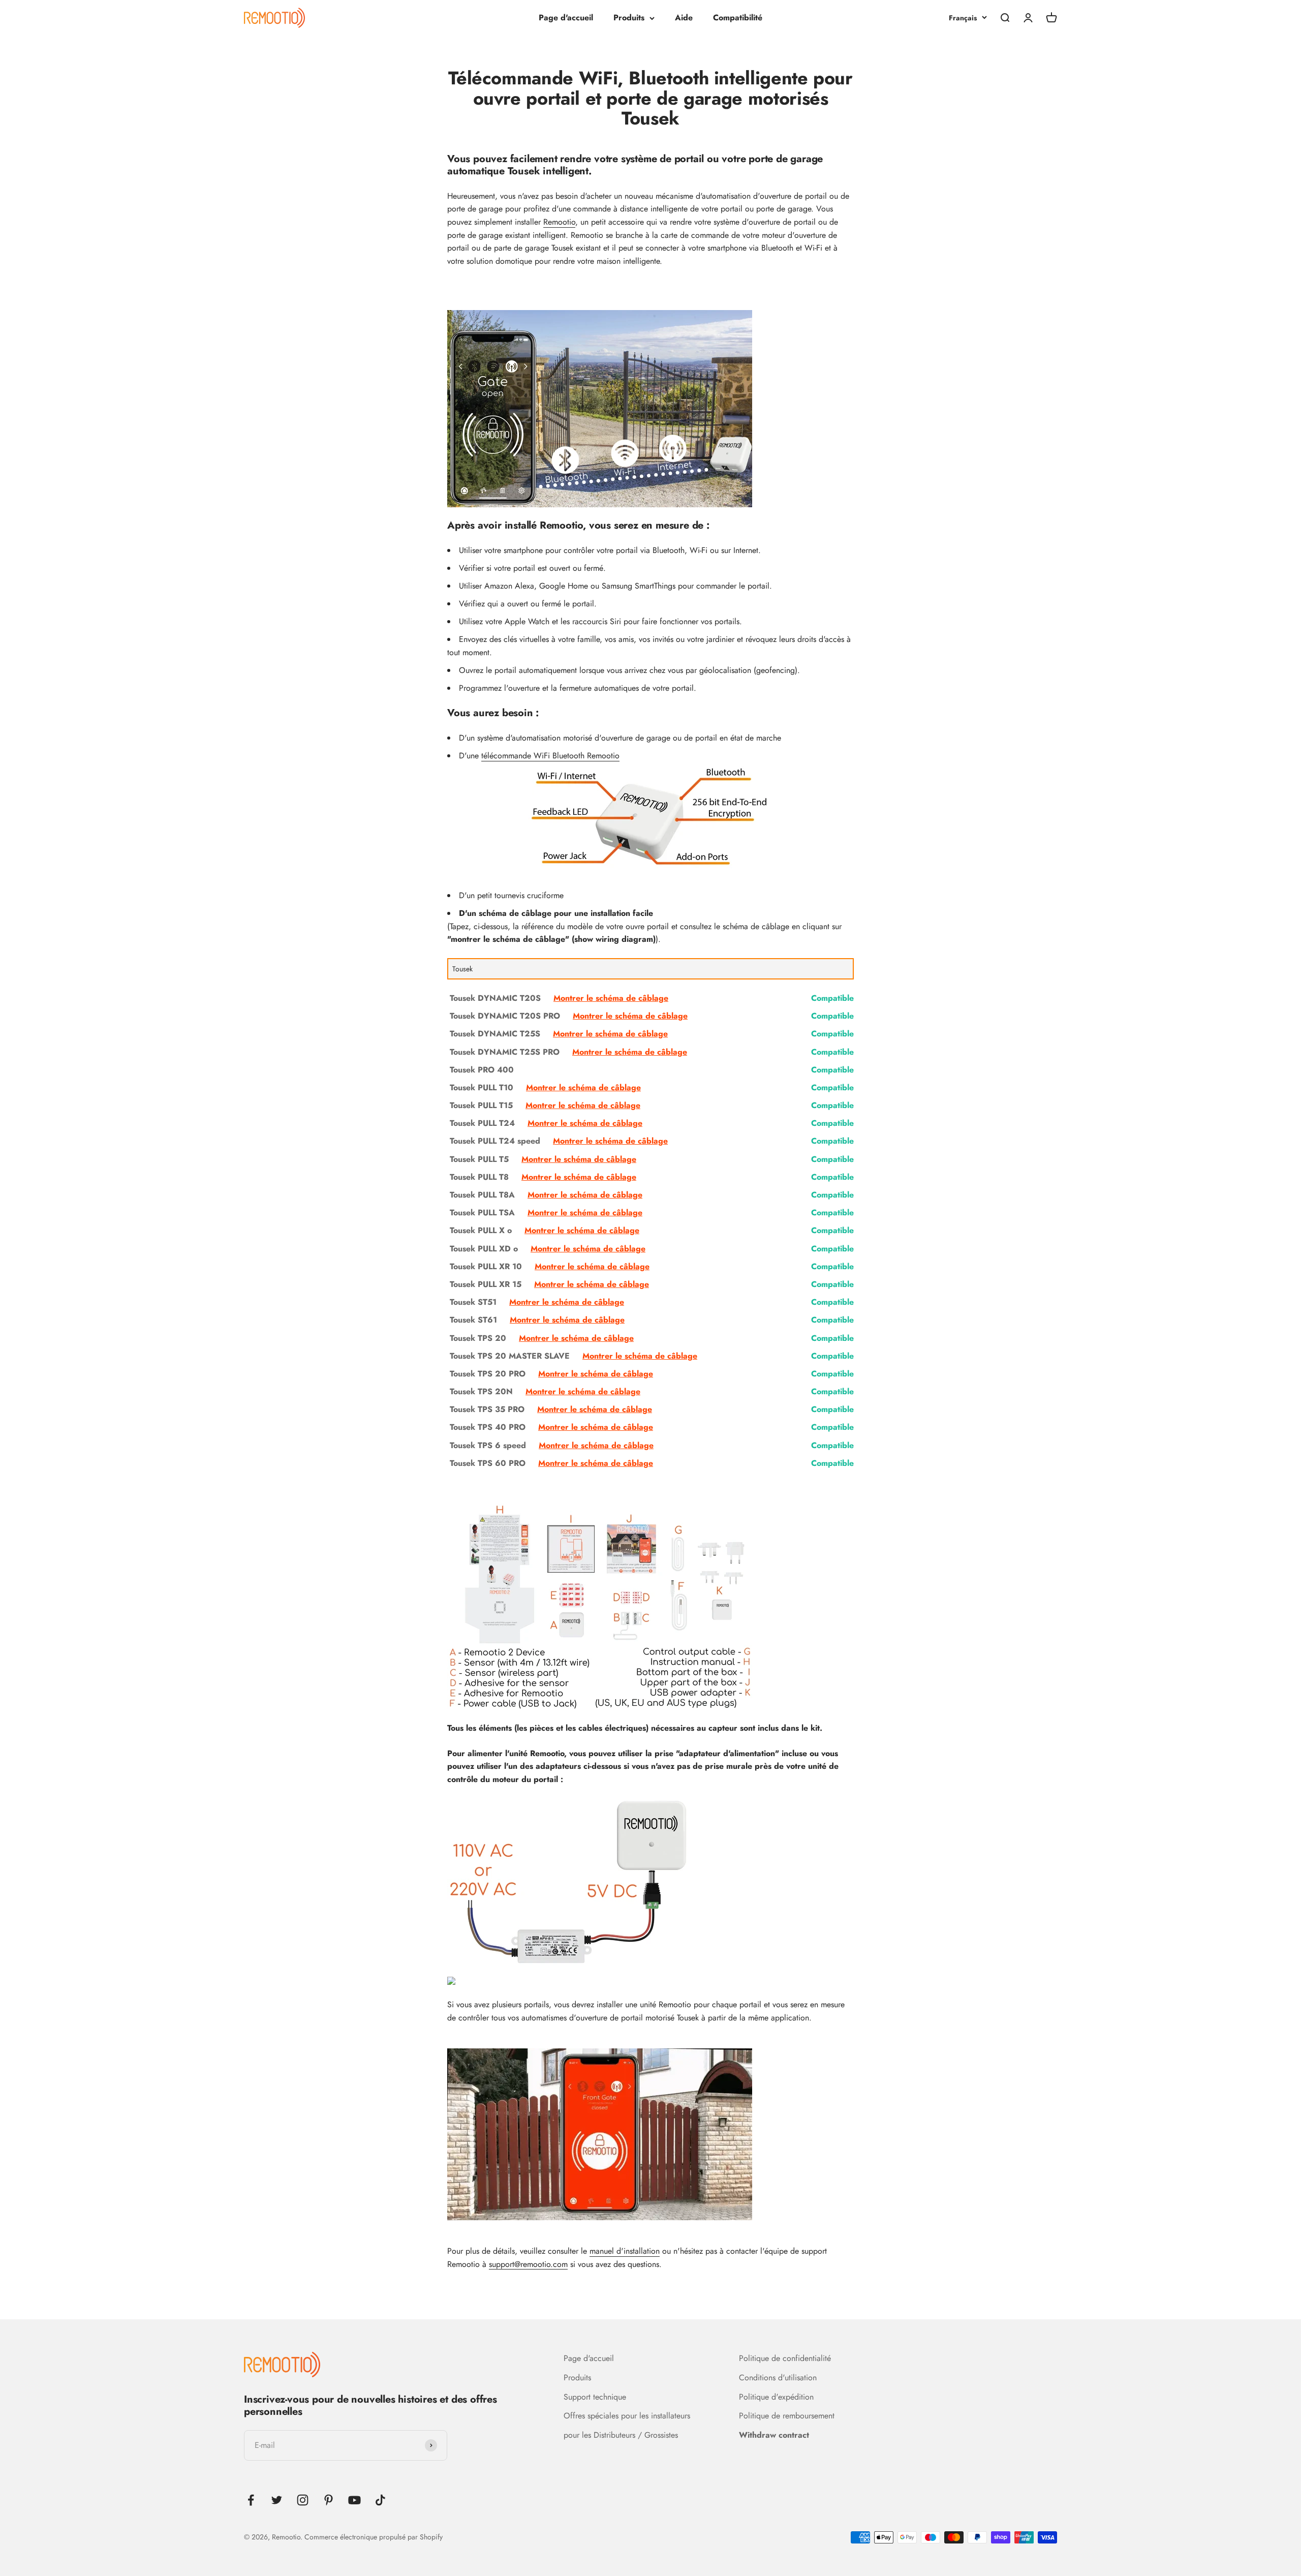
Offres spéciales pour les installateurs (627, 2416)
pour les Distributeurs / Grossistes (621, 2435)
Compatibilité (738, 18)
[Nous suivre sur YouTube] (354, 2500)
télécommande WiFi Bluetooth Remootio (550, 756)
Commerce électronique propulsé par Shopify (374, 2537)
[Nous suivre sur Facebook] (251, 2500)
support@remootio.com (528, 2264)
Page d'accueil (566, 18)
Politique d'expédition (776, 2397)
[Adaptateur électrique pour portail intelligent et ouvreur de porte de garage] (650, 1883)
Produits (629, 18)
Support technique (595, 2397)
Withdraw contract (774, 2435)
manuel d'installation (625, 2251)
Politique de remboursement (787, 2416)
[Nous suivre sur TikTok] (380, 2500)
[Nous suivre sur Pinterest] (329, 2500)
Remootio (559, 222)
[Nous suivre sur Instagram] (303, 2500)
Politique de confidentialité (785, 2358)
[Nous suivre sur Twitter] (277, 2500)
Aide (684, 18)
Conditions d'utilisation (778, 2378)
